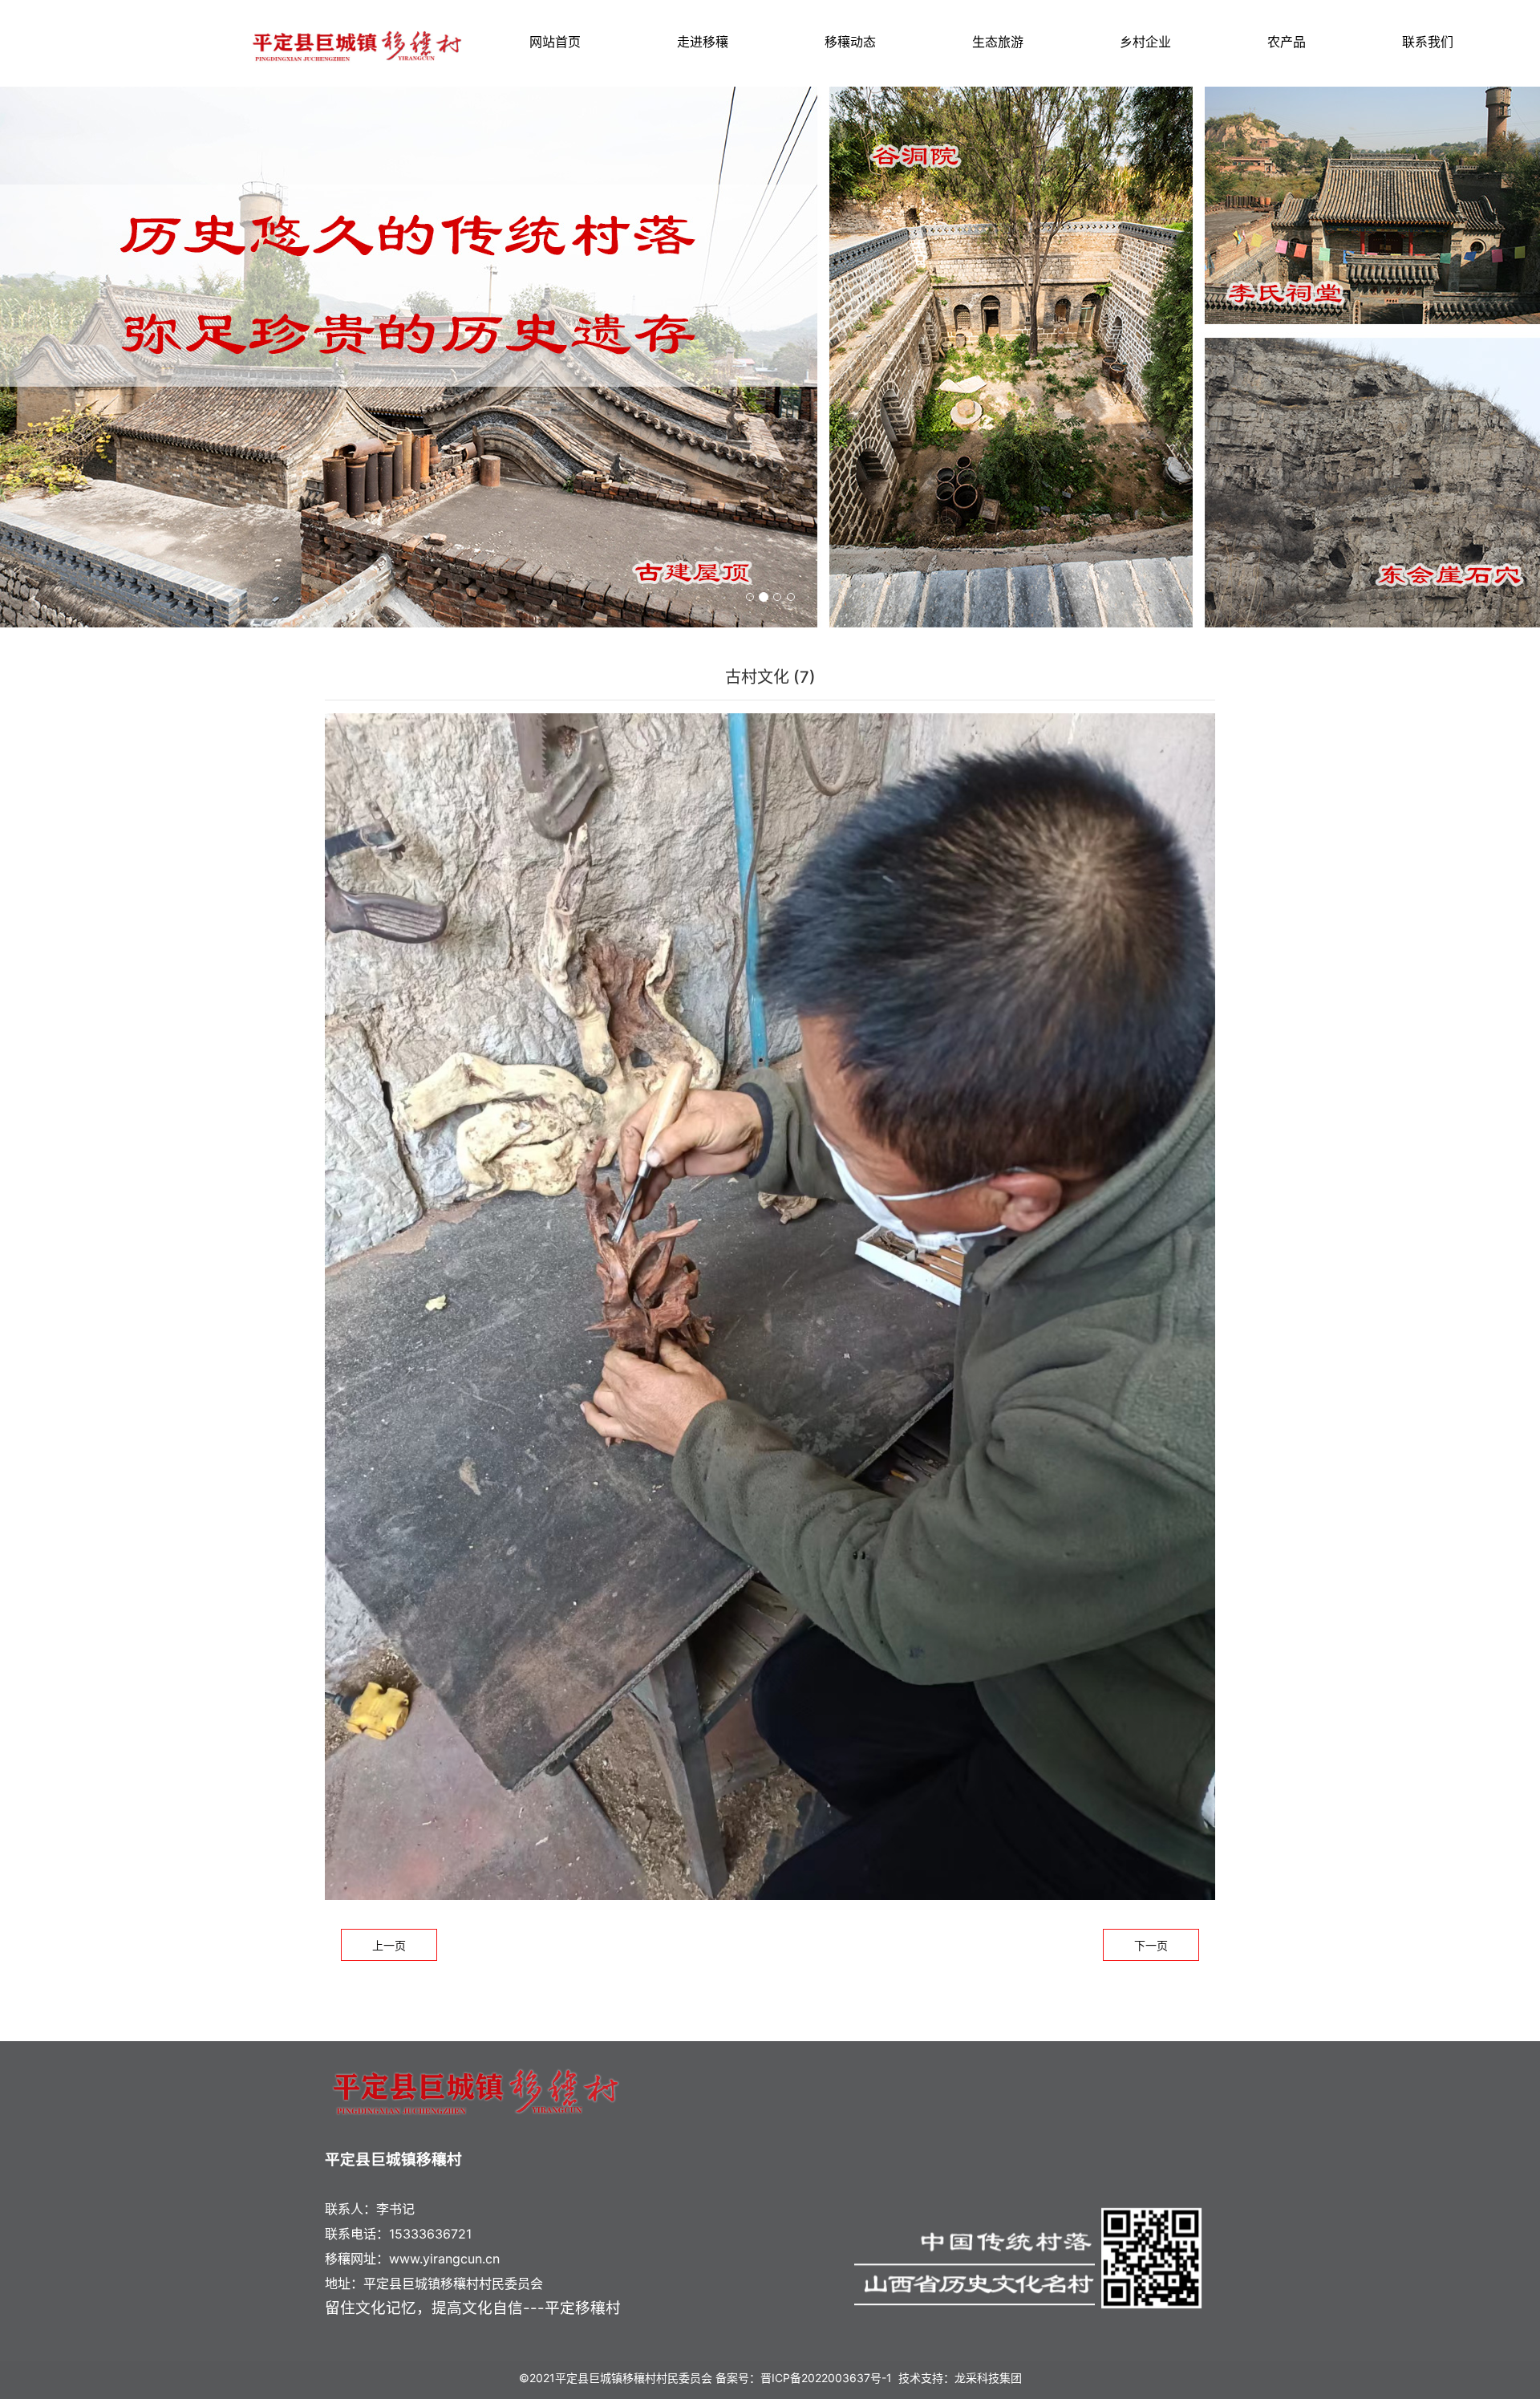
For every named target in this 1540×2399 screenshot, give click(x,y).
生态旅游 (998, 42)
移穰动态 (850, 42)
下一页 (1151, 1945)
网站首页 (555, 42)
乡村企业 (1145, 42)
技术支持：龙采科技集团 (960, 2378)
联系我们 (1428, 42)
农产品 (1287, 42)
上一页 (389, 1945)
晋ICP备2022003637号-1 (826, 2378)
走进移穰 (703, 42)
